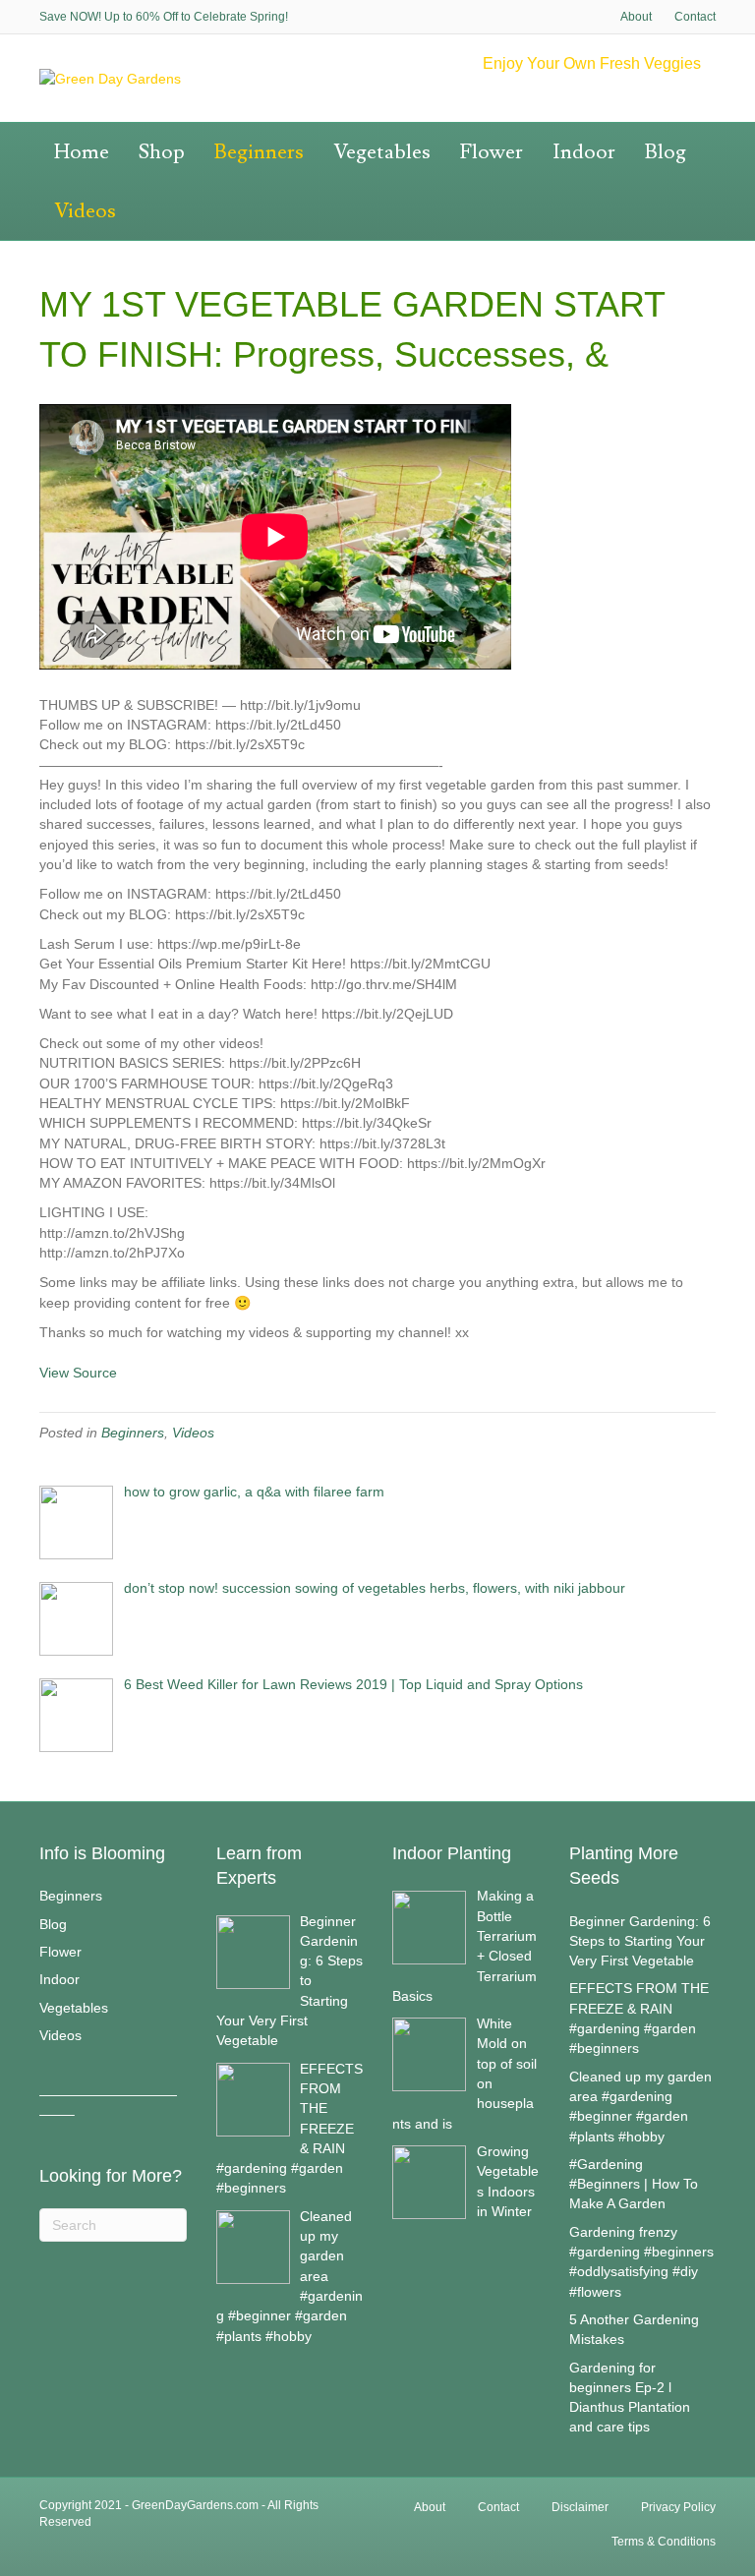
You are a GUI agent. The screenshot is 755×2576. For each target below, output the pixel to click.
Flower (492, 152)
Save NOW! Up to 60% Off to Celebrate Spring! (164, 17)
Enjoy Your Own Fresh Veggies (592, 63)
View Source (78, 1373)
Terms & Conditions (664, 2542)
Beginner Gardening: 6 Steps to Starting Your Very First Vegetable (640, 1941)
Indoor (584, 152)
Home (82, 152)
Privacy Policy (678, 2507)
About (636, 17)
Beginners (259, 152)
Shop (162, 152)
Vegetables (382, 152)
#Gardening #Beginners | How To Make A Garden (634, 2184)
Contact (695, 17)
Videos (85, 211)
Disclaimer (580, 2507)
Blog (666, 152)
